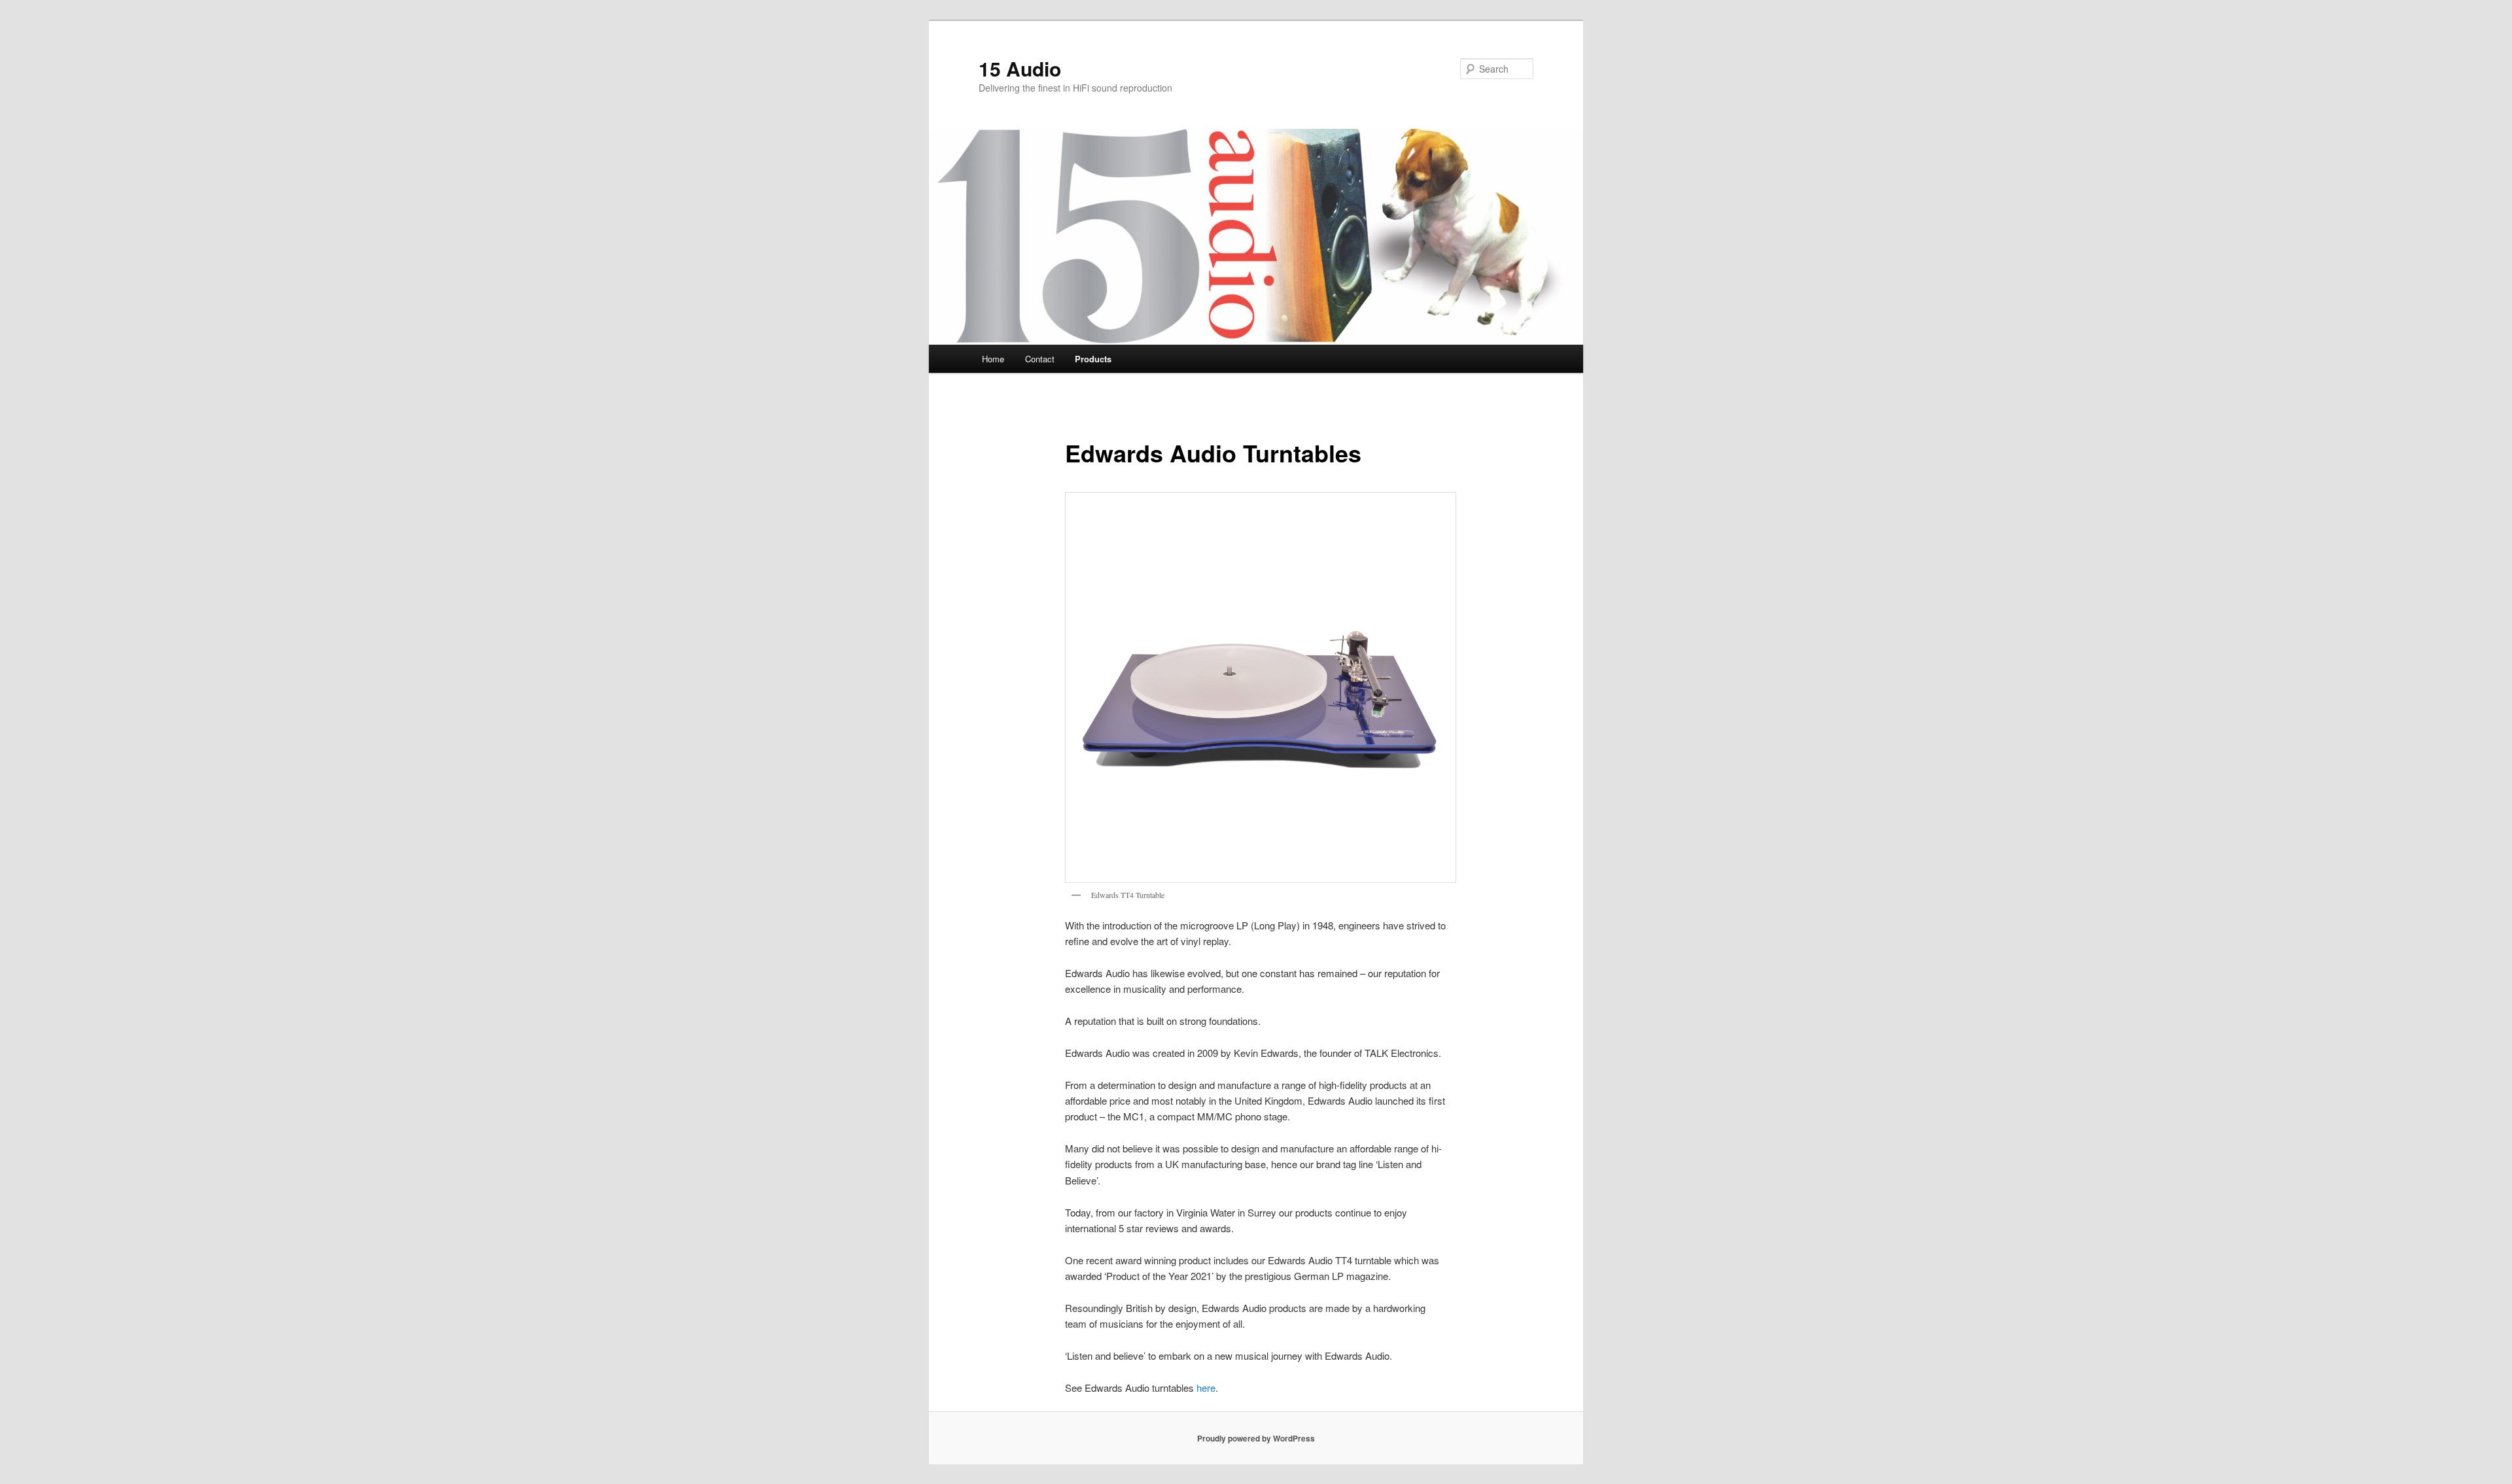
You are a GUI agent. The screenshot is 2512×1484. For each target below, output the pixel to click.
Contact (1040, 359)
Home (993, 359)
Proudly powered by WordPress (1256, 1438)
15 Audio (1020, 68)
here (1206, 1388)
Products (1093, 359)
